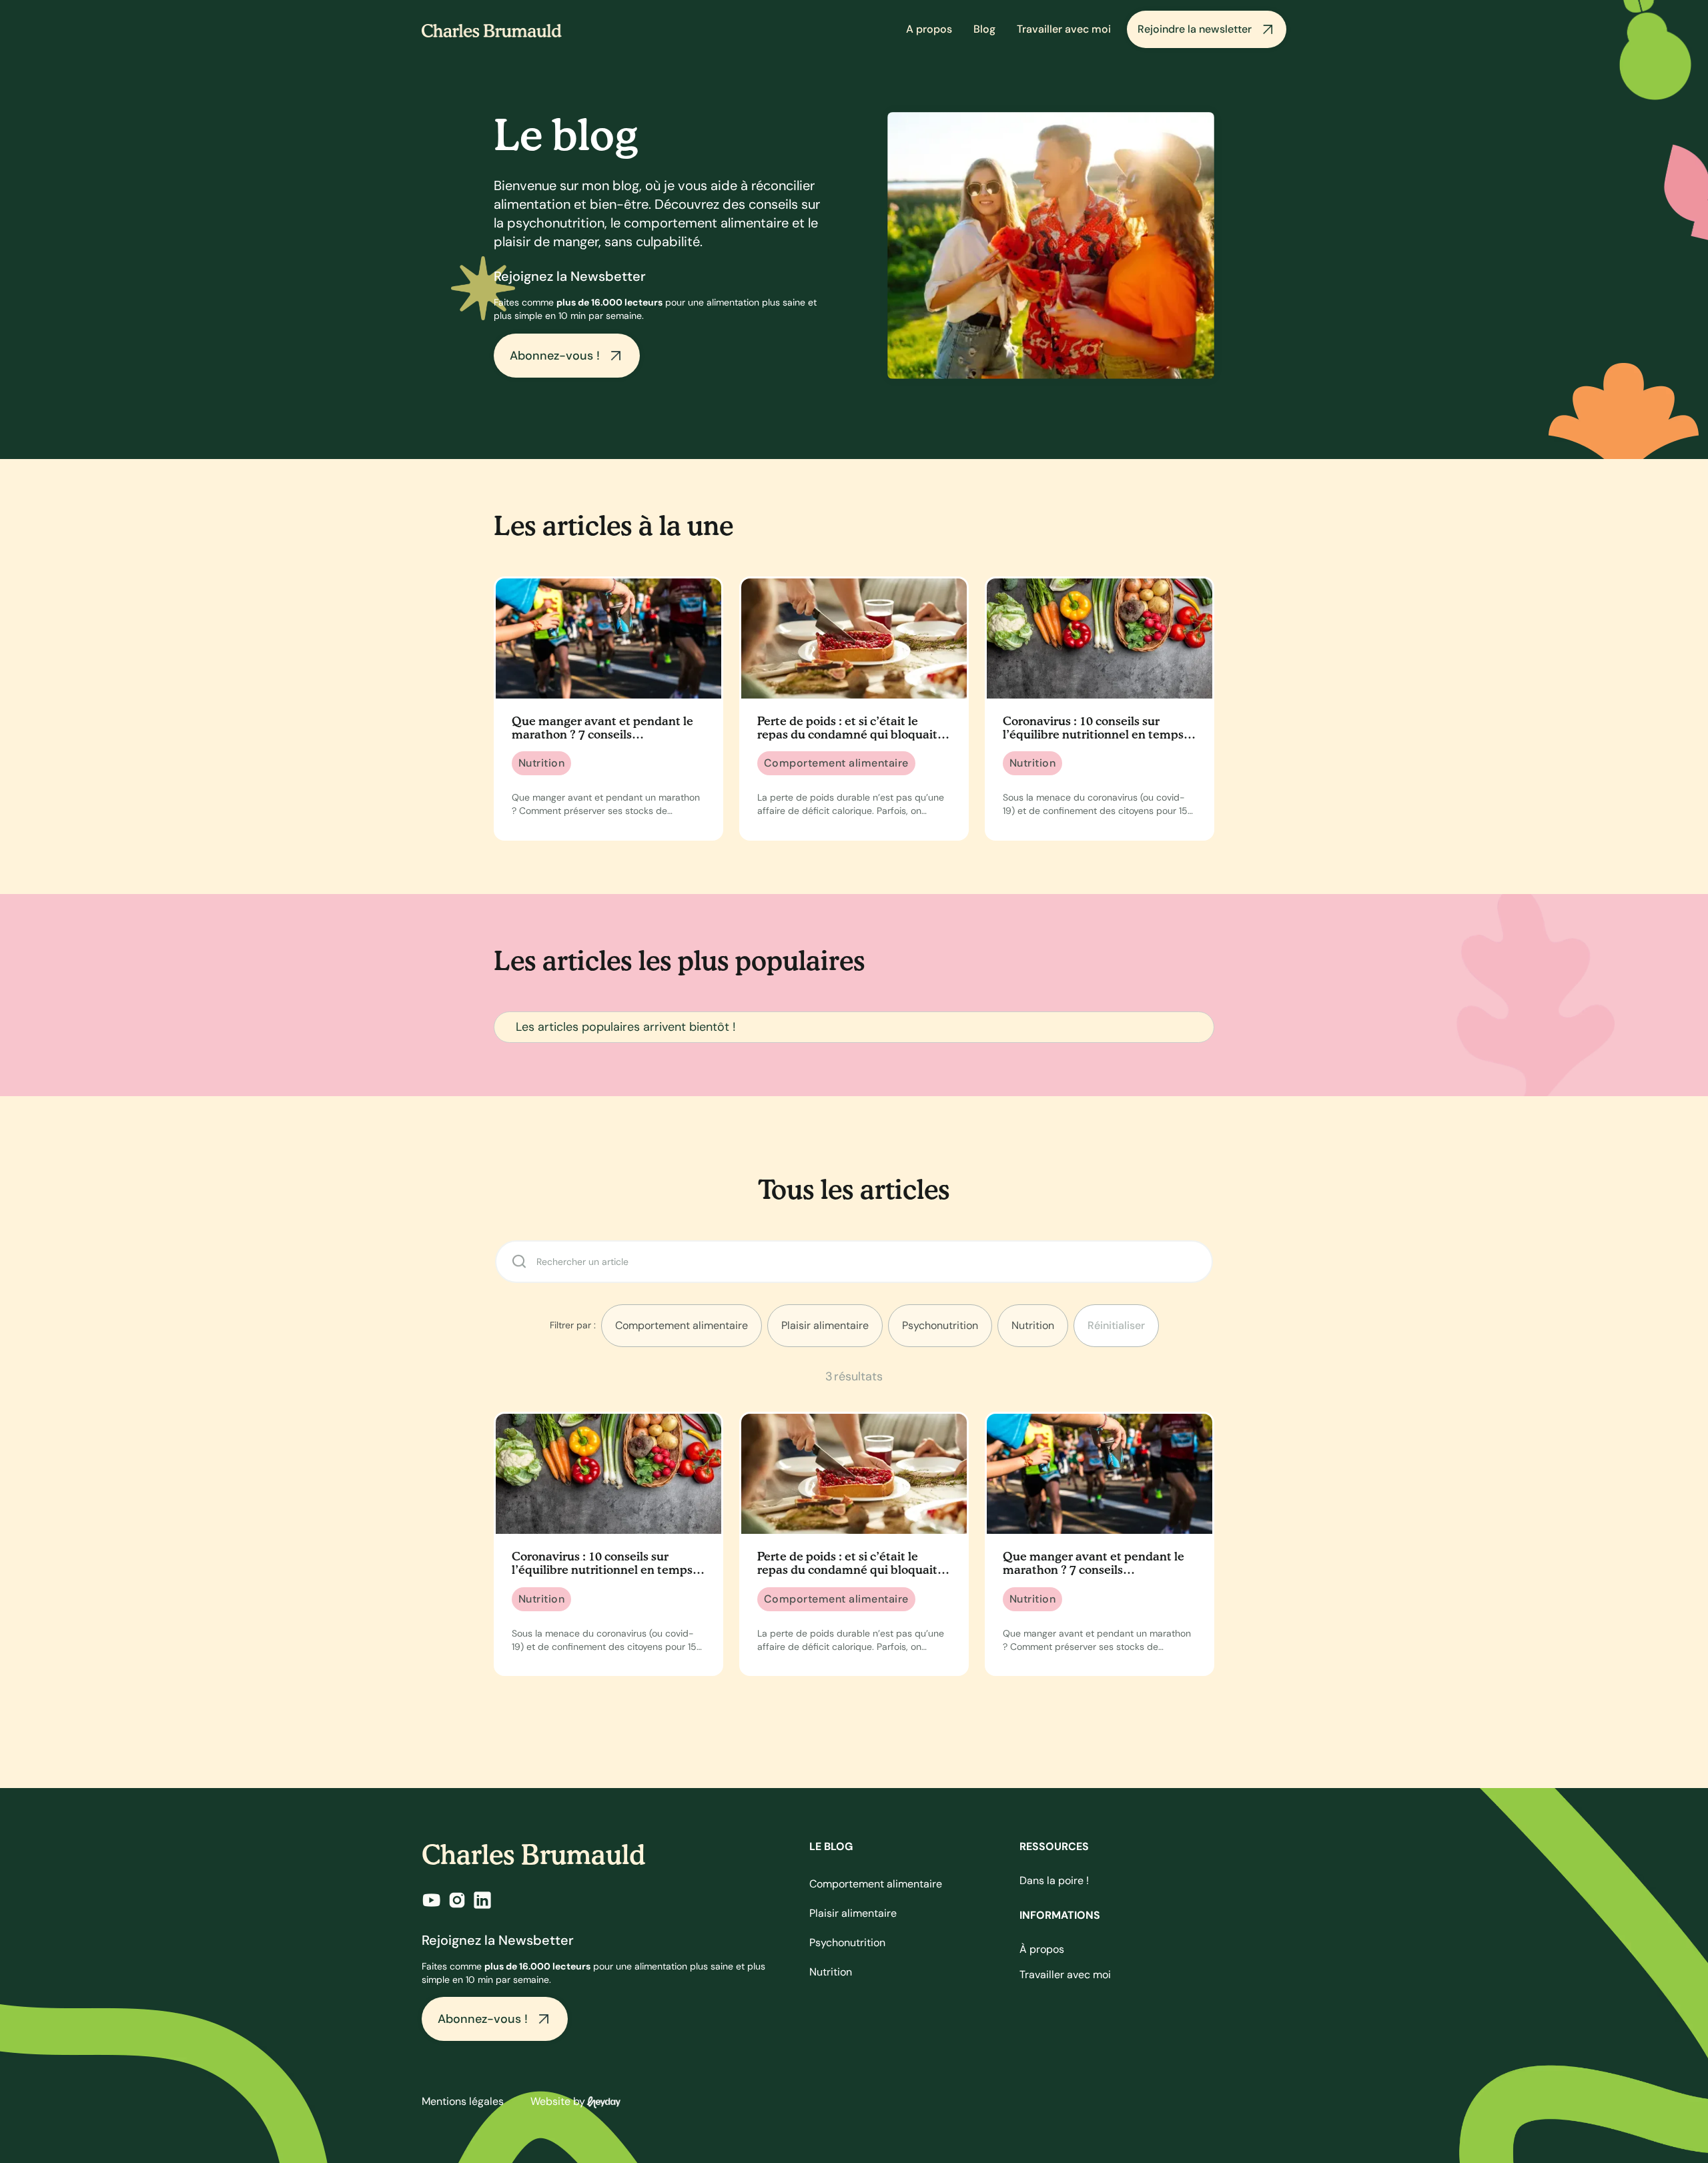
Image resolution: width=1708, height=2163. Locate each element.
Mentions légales (463, 2101)
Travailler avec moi (1064, 29)
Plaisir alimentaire (853, 1913)
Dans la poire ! (1054, 1880)
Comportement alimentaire (876, 1884)
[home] (492, 29)
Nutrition (831, 1972)
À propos (1042, 1949)
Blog (984, 29)
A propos (929, 29)
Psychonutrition (847, 1942)
